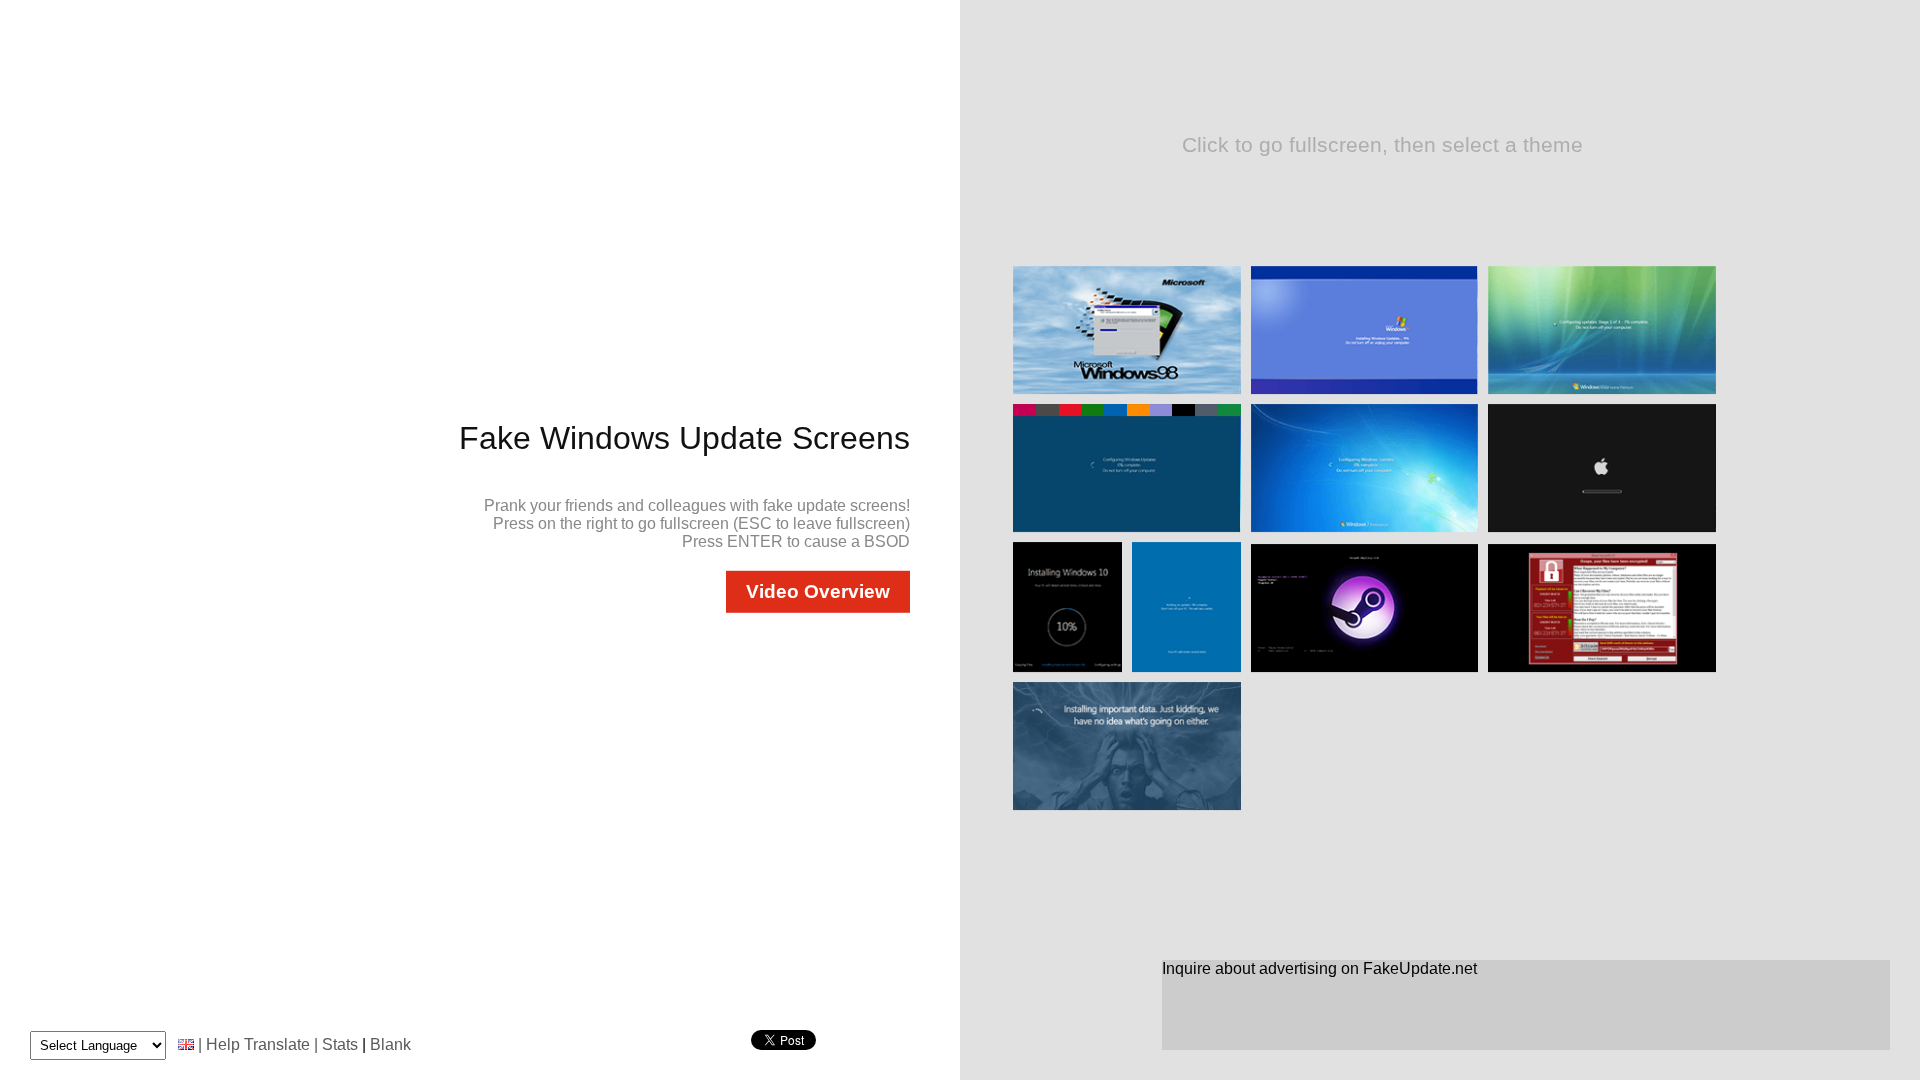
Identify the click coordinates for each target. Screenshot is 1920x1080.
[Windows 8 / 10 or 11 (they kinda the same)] (1127, 529)
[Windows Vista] (1602, 391)
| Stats (336, 1044)
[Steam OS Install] (1365, 669)
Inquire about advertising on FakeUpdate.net (1319, 968)
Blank (390, 1044)
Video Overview (818, 591)
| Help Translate (254, 1044)
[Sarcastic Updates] (1127, 807)
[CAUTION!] (1602, 669)
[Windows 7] (1365, 529)
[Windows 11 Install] (1067, 669)
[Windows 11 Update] (1186, 669)
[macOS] (1602, 529)
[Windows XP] (1365, 391)
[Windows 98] (1127, 391)
